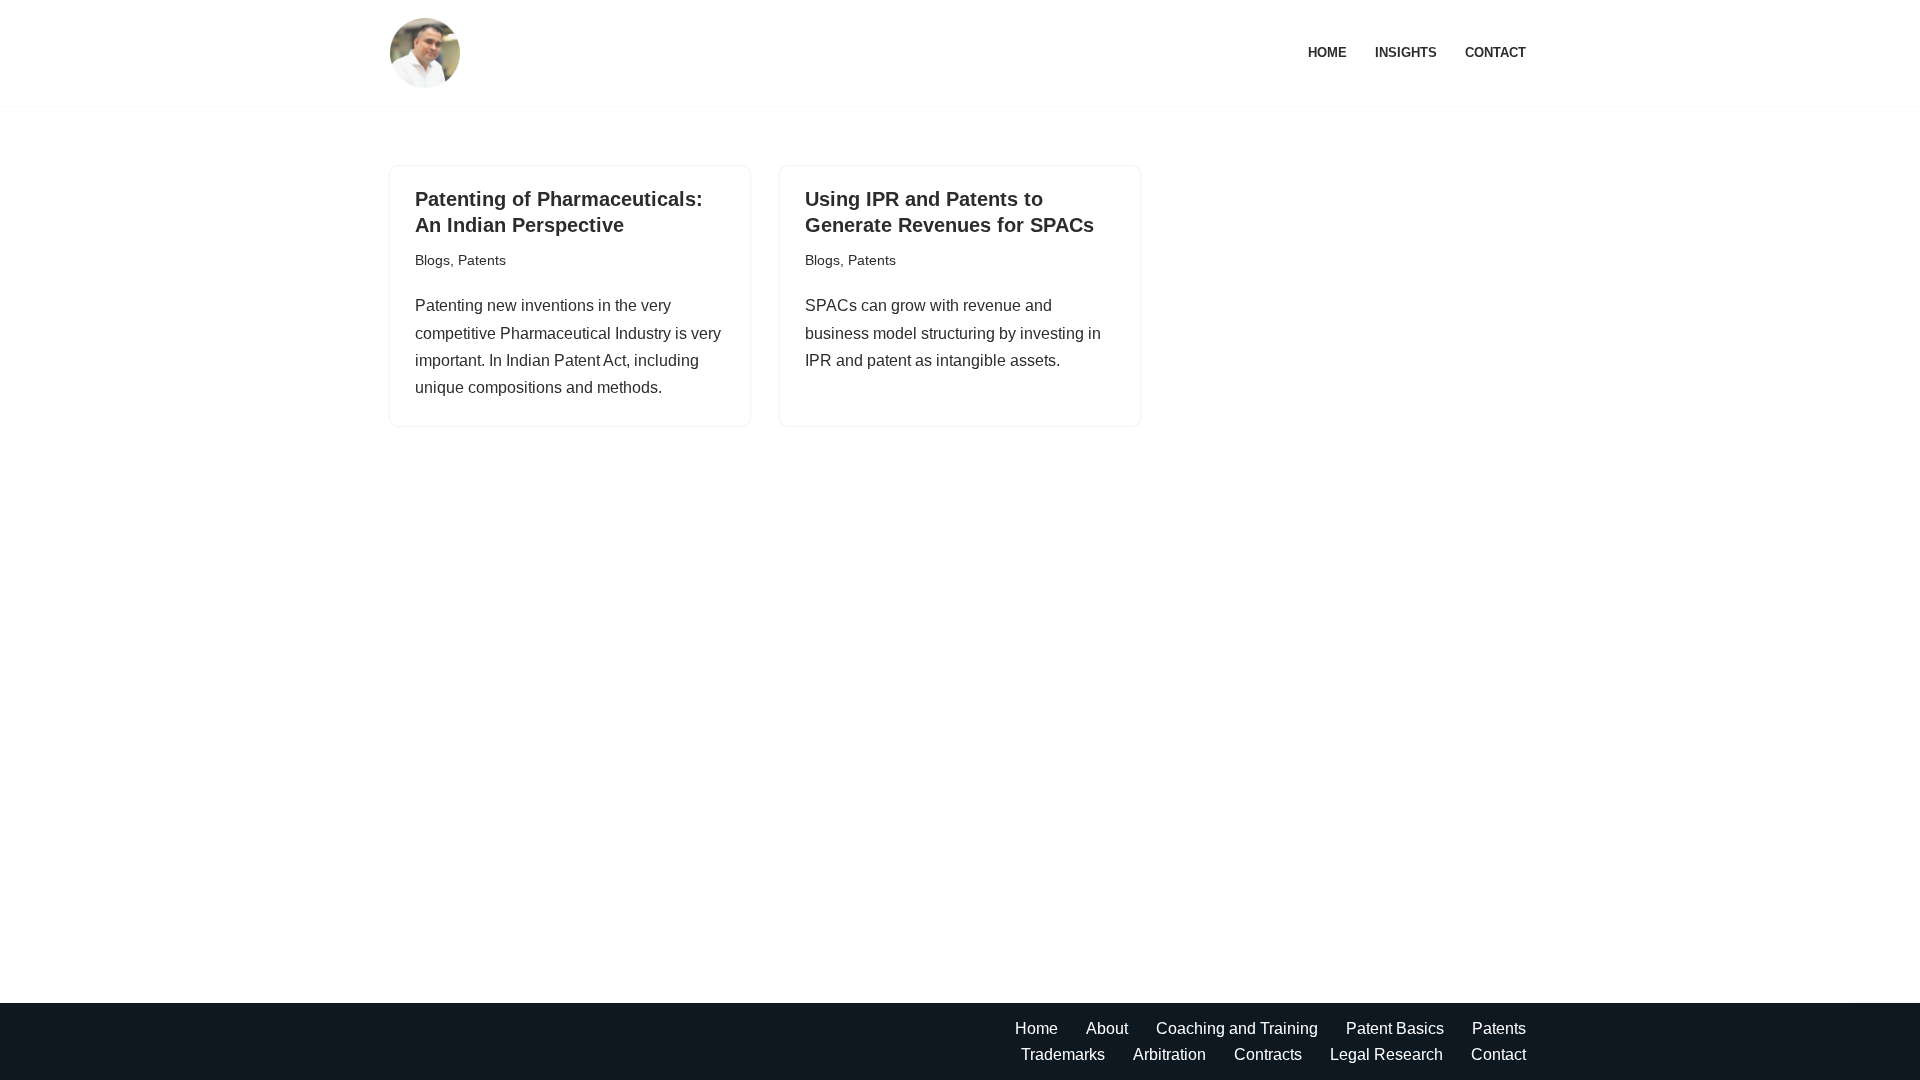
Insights (1406, 52)
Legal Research (1386, 1054)
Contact (1495, 52)
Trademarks (1063, 1054)
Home (1327, 52)
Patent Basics (1395, 1028)
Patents (482, 260)
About (1107, 1028)
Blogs (432, 260)
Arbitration (1169, 1054)
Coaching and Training (1237, 1028)
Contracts (1268, 1054)
